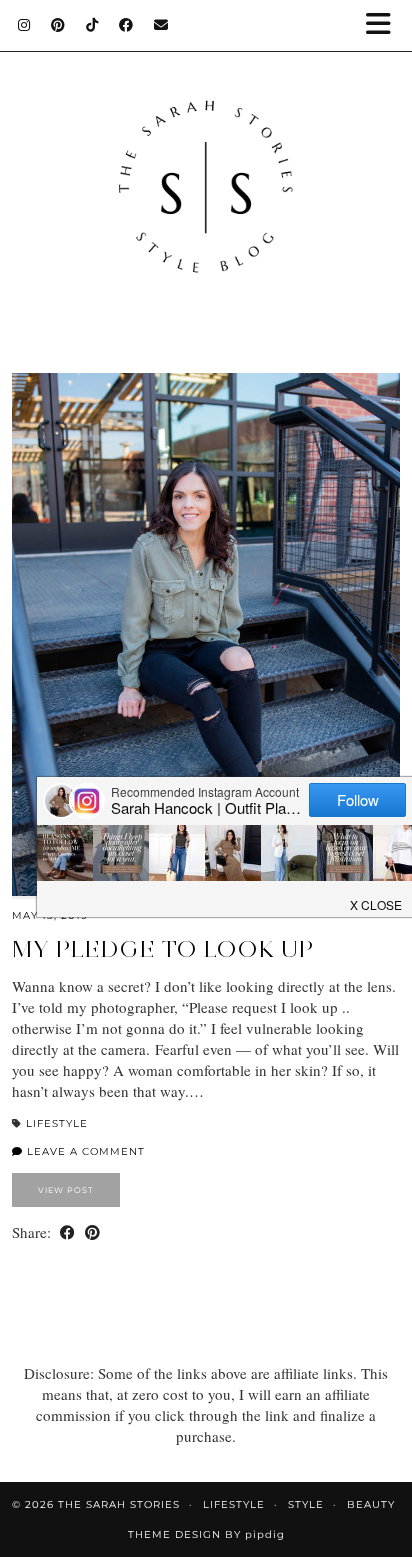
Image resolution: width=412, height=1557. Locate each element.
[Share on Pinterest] (92, 1232)
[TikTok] (92, 25)
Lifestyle (57, 1123)
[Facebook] (126, 25)
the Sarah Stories (119, 1504)
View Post (66, 1190)
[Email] (161, 25)
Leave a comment (84, 1151)
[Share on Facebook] (67, 1232)
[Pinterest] (58, 25)
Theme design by (206, 1534)
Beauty (371, 1504)
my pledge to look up (162, 948)
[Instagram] (24, 25)
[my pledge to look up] (206, 634)
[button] (385, 25)
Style (306, 1504)
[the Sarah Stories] (206, 166)
